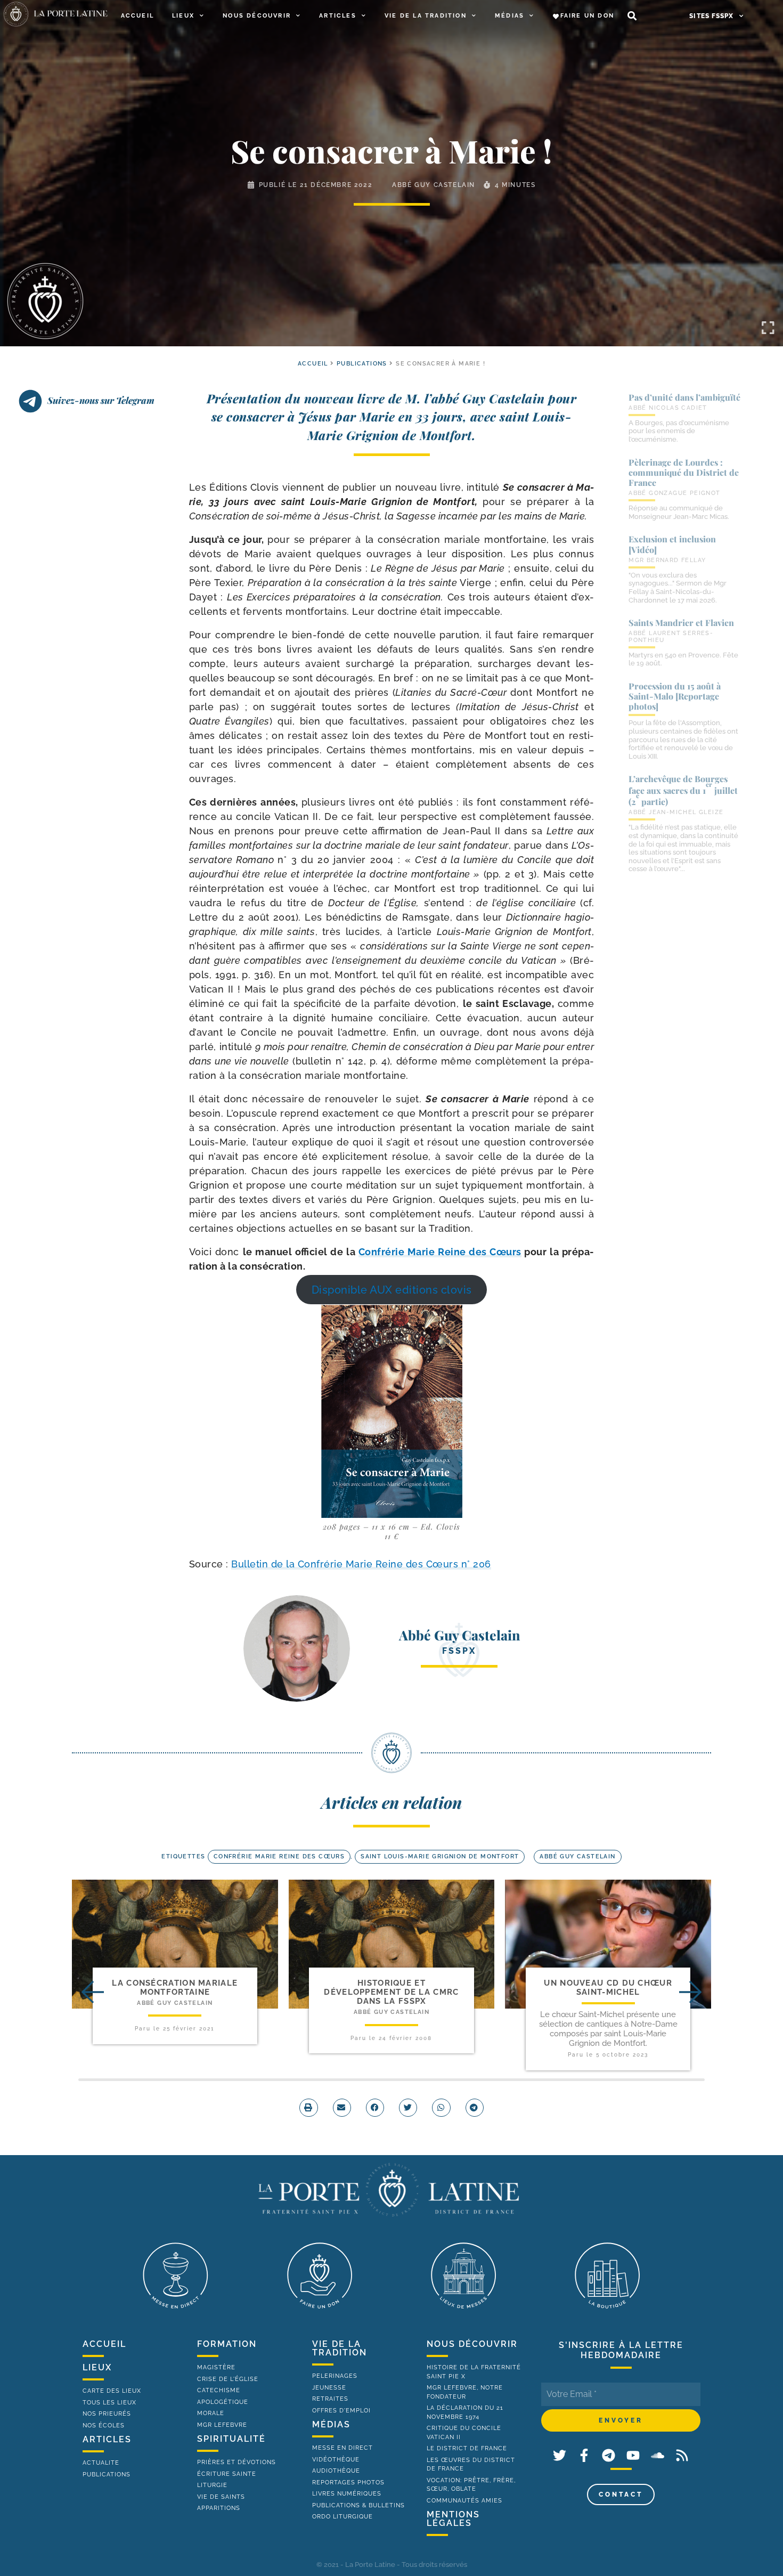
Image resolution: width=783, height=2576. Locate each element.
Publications (362, 364)
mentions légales (453, 2519)
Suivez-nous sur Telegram (101, 400)
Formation (227, 2344)
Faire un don (587, 16)
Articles (338, 16)
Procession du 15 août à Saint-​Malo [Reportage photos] (675, 696)
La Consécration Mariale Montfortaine (175, 1988)
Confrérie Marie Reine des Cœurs (440, 1252)
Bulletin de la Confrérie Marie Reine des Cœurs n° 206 (361, 1564)
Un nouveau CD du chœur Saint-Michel (608, 1988)
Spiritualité (231, 2439)
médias (331, 2424)
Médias (509, 16)
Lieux (183, 16)
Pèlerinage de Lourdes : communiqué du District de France (684, 472)
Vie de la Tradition (426, 16)
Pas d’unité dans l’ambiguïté (684, 397)
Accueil (137, 16)
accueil (313, 364)
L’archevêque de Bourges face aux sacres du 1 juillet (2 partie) (683, 790)
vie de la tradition (340, 2348)
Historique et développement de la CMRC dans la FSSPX (391, 1992)
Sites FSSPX (711, 16)
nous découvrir (472, 2344)
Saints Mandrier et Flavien (681, 623)
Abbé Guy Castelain (434, 185)
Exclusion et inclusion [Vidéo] (672, 544)
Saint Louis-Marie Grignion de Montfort (440, 1856)
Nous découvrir (257, 16)
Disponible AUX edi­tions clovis (392, 1289)
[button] (632, 16)
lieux (97, 2367)
